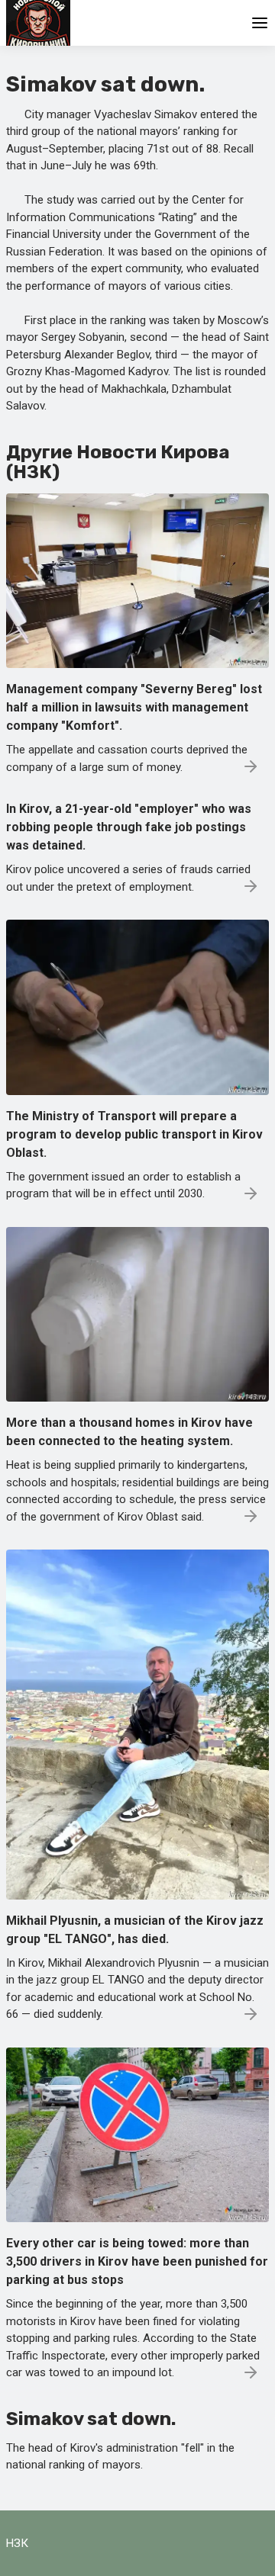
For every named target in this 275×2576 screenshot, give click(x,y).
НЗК (17, 2543)
